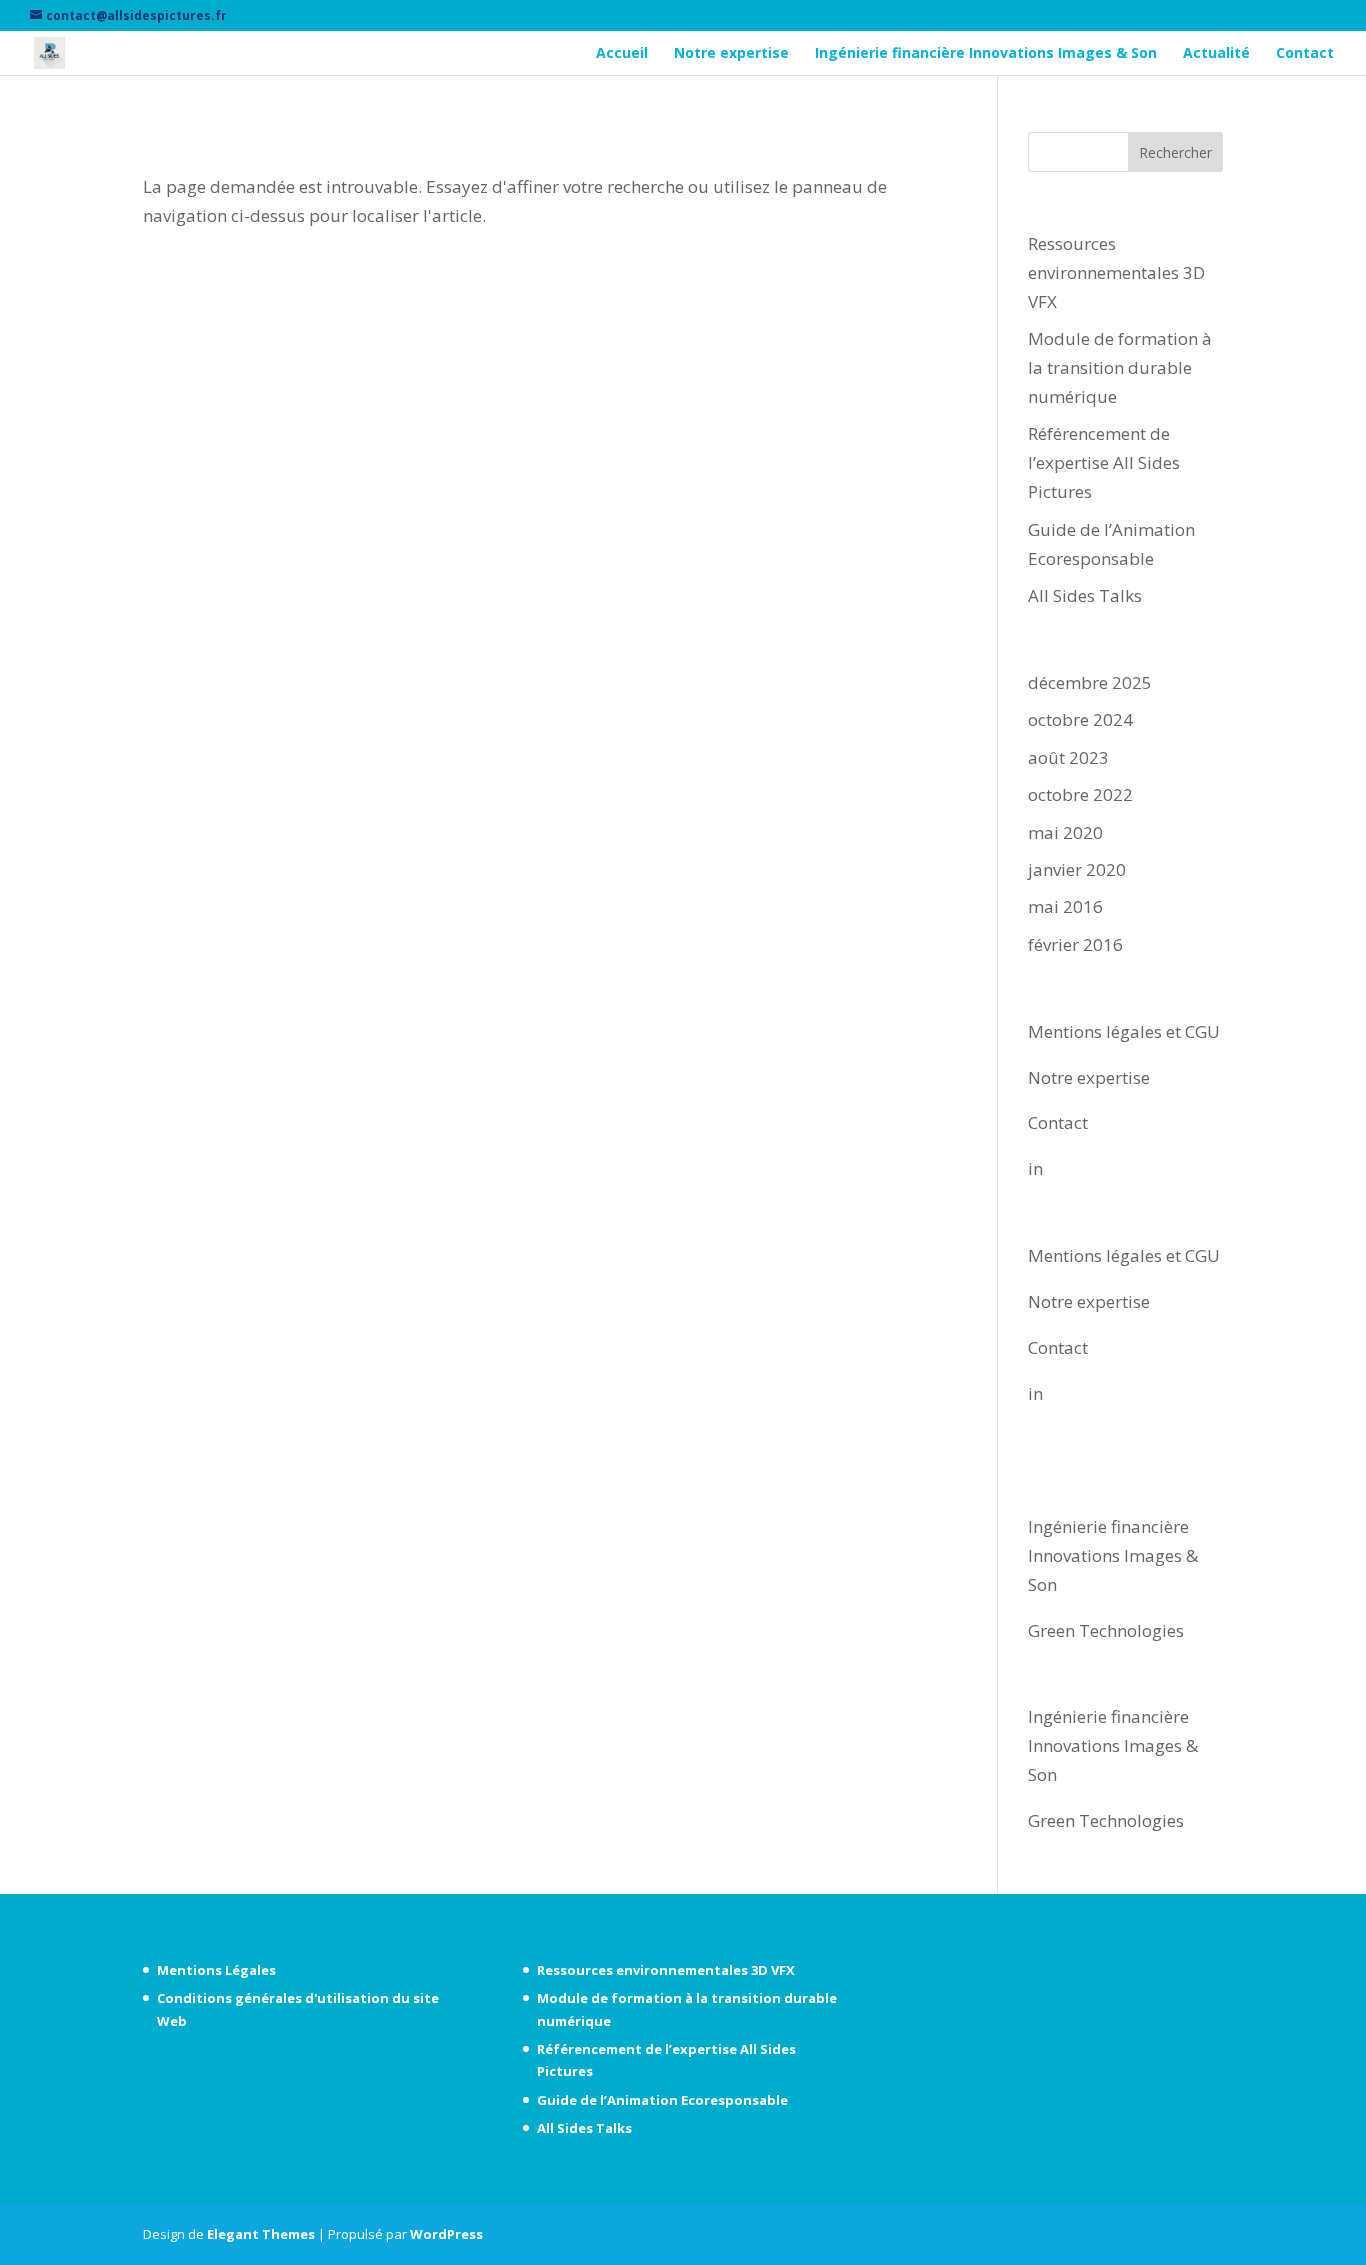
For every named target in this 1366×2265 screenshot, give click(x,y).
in (1035, 1168)
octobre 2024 (1080, 719)
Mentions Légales (216, 1970)
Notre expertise (731, 54)
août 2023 (1068, 757)
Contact (1305, 54)
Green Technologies (1106, 1630)
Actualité (1216, 54)
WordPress (446, 2234)
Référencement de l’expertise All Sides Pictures (1104, 462)
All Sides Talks (1085, 595)
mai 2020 (1065, 832)
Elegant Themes (261, 2234)
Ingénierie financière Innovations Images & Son (986, 54)
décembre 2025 (1090, 682)
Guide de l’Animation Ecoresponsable (662, 2100)
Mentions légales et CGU (1124, 1031)
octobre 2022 (1080, 794)
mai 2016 (1065, 906)
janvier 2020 (1077, 869)
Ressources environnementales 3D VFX (1116, 272)
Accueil (622, 54)
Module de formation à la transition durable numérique (1120, 367)
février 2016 (1075, 944)
